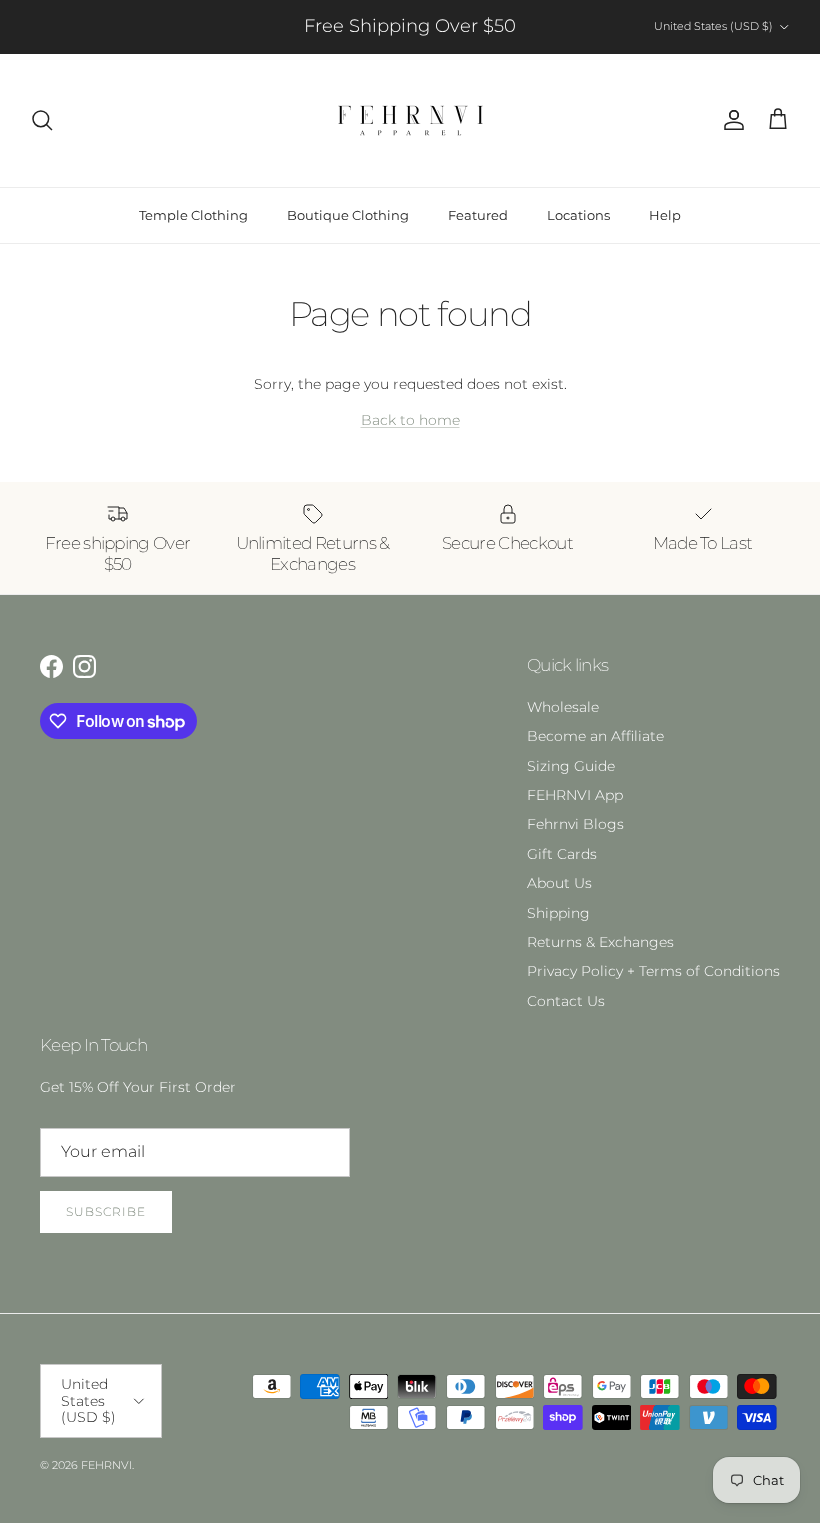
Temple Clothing (193, 215)
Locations (578, 215)
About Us (559, 883)
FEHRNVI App (575, 795)
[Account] (730, 120)
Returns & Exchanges (600, 942)
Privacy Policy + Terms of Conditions (653, 971)
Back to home (410, 420)
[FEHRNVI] (410, 120)
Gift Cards (562, 854)
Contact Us (566, 1001)
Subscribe (106, 1211)
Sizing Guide (571, 766)
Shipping (558, 913)
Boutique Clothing (348, 215)
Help (665, 215)
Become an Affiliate (595, 736)
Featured (478, 215)
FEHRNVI (106, 1465)
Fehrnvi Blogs (575, 824)
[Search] (42, 120)
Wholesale (563, 707)
